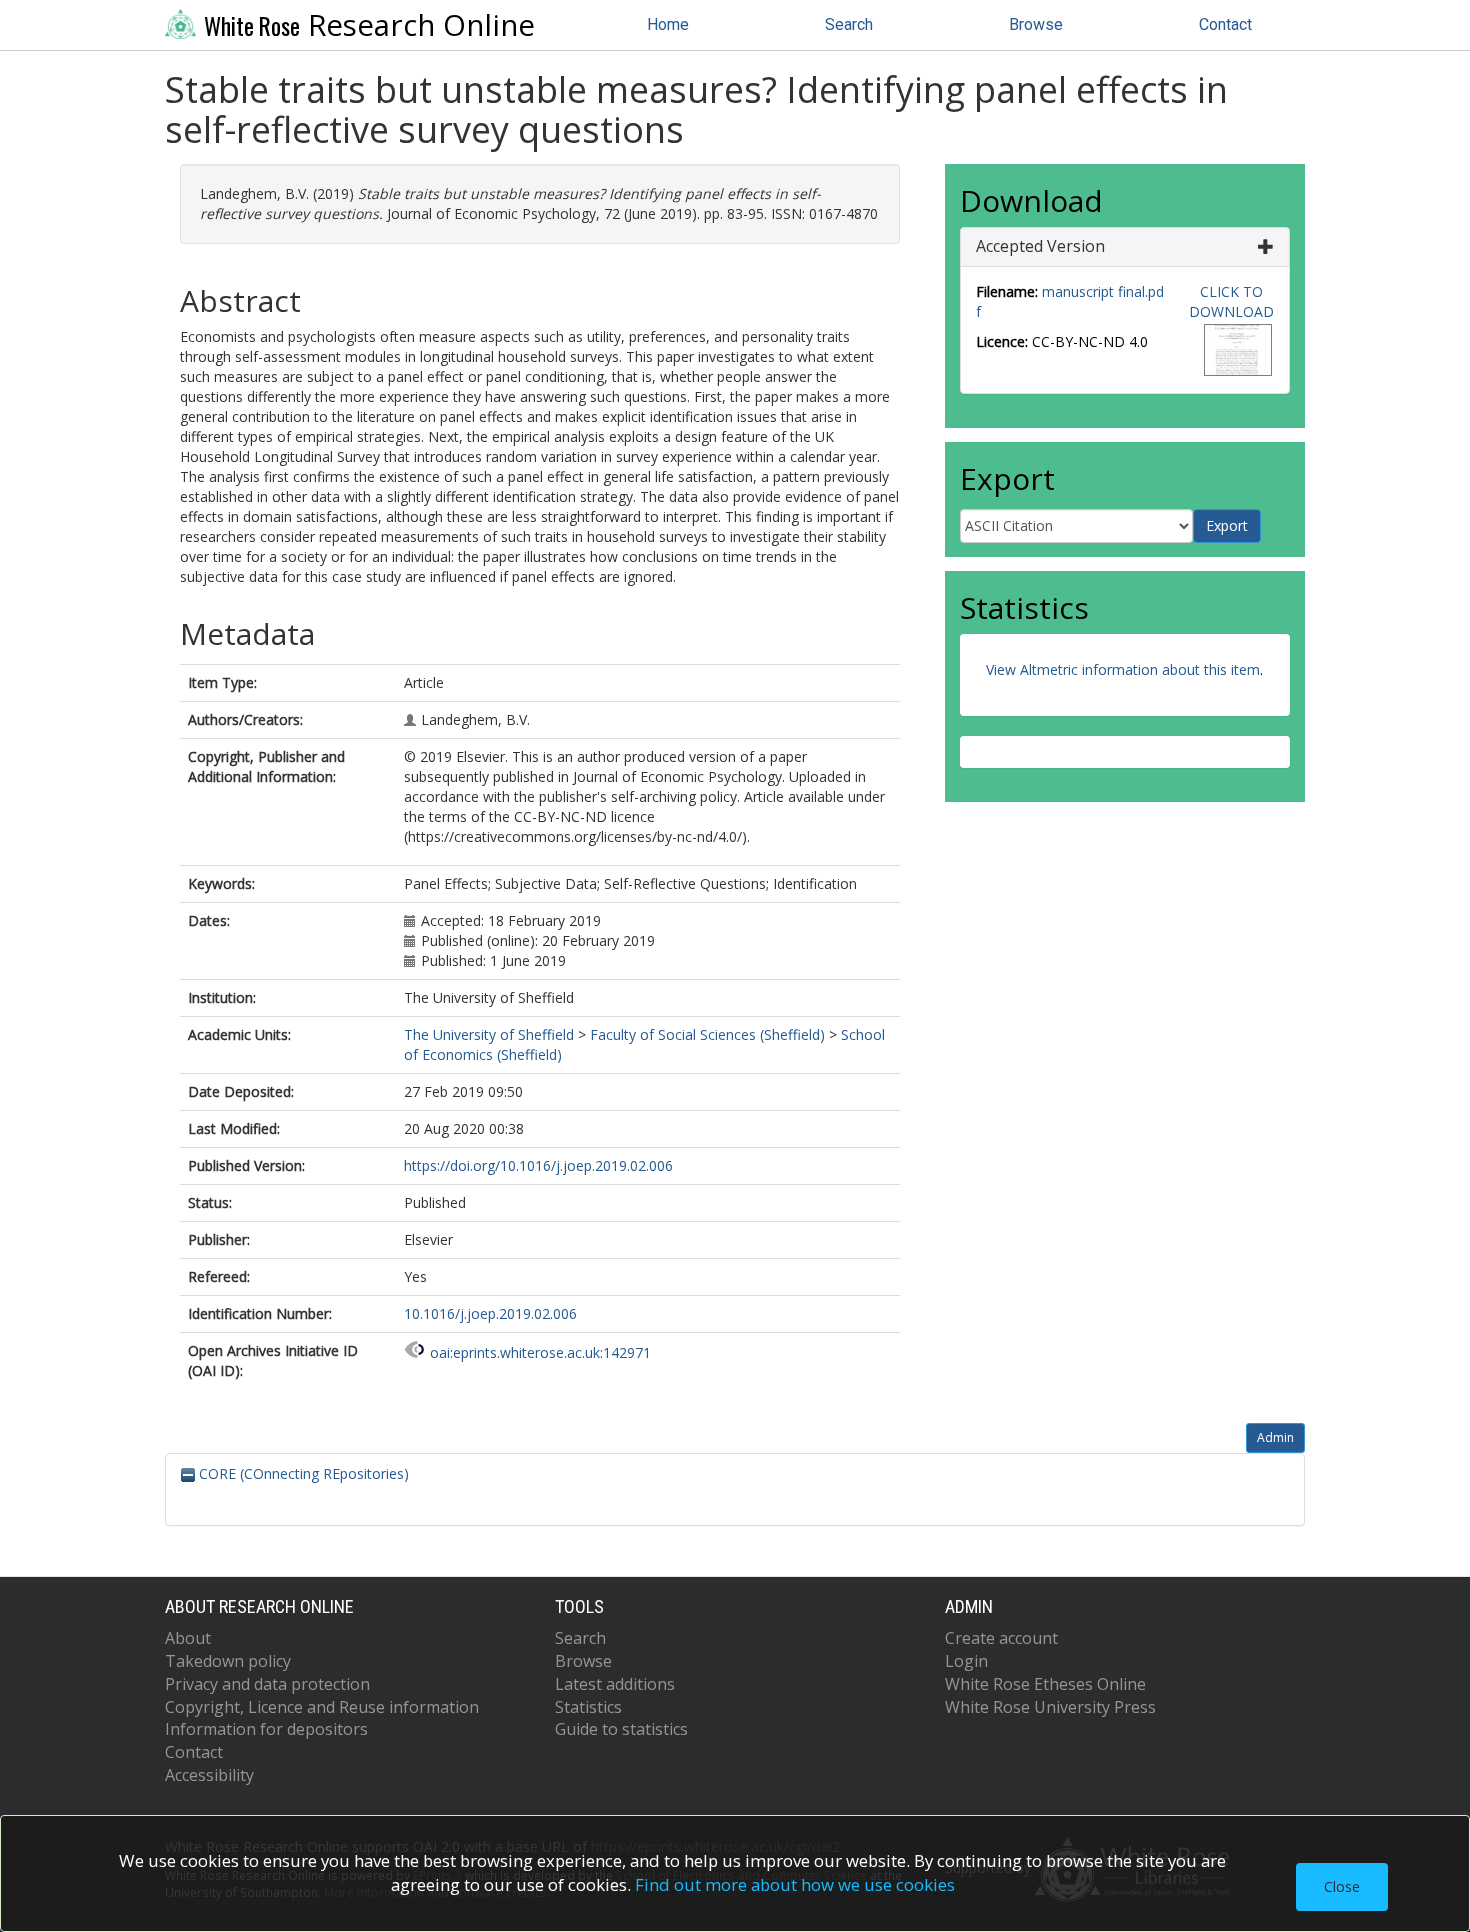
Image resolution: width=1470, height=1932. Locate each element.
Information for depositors (266, 1729)
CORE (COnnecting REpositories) (302, 1473)
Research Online (369, 25)
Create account (1001, 1638)
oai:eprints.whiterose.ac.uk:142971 (540, 1352)
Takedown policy (228, 1661)
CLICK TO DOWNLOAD (1231, 301)
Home (668, 24)
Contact (1225, 24)
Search (849, 24)
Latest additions (615, 1684)
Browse (1036, 24)
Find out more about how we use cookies (795, 1884)
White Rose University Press (1050, 1707)
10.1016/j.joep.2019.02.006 (490, 1313)
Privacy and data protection (267, 1684)
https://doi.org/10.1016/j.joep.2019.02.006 (538, 1165)
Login (966, 1661)
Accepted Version (1040, 246)
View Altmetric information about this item (1123, 669)
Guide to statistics (621, 1729)
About (188, 1638)
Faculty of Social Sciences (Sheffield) (707, 1034)
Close (1342, 1886)
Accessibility (209, 1775)
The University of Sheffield (489, 1034)
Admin (1275, 1437)
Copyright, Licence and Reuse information (322, 1707)
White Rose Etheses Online (1045, 1684)
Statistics (588, 1707)
